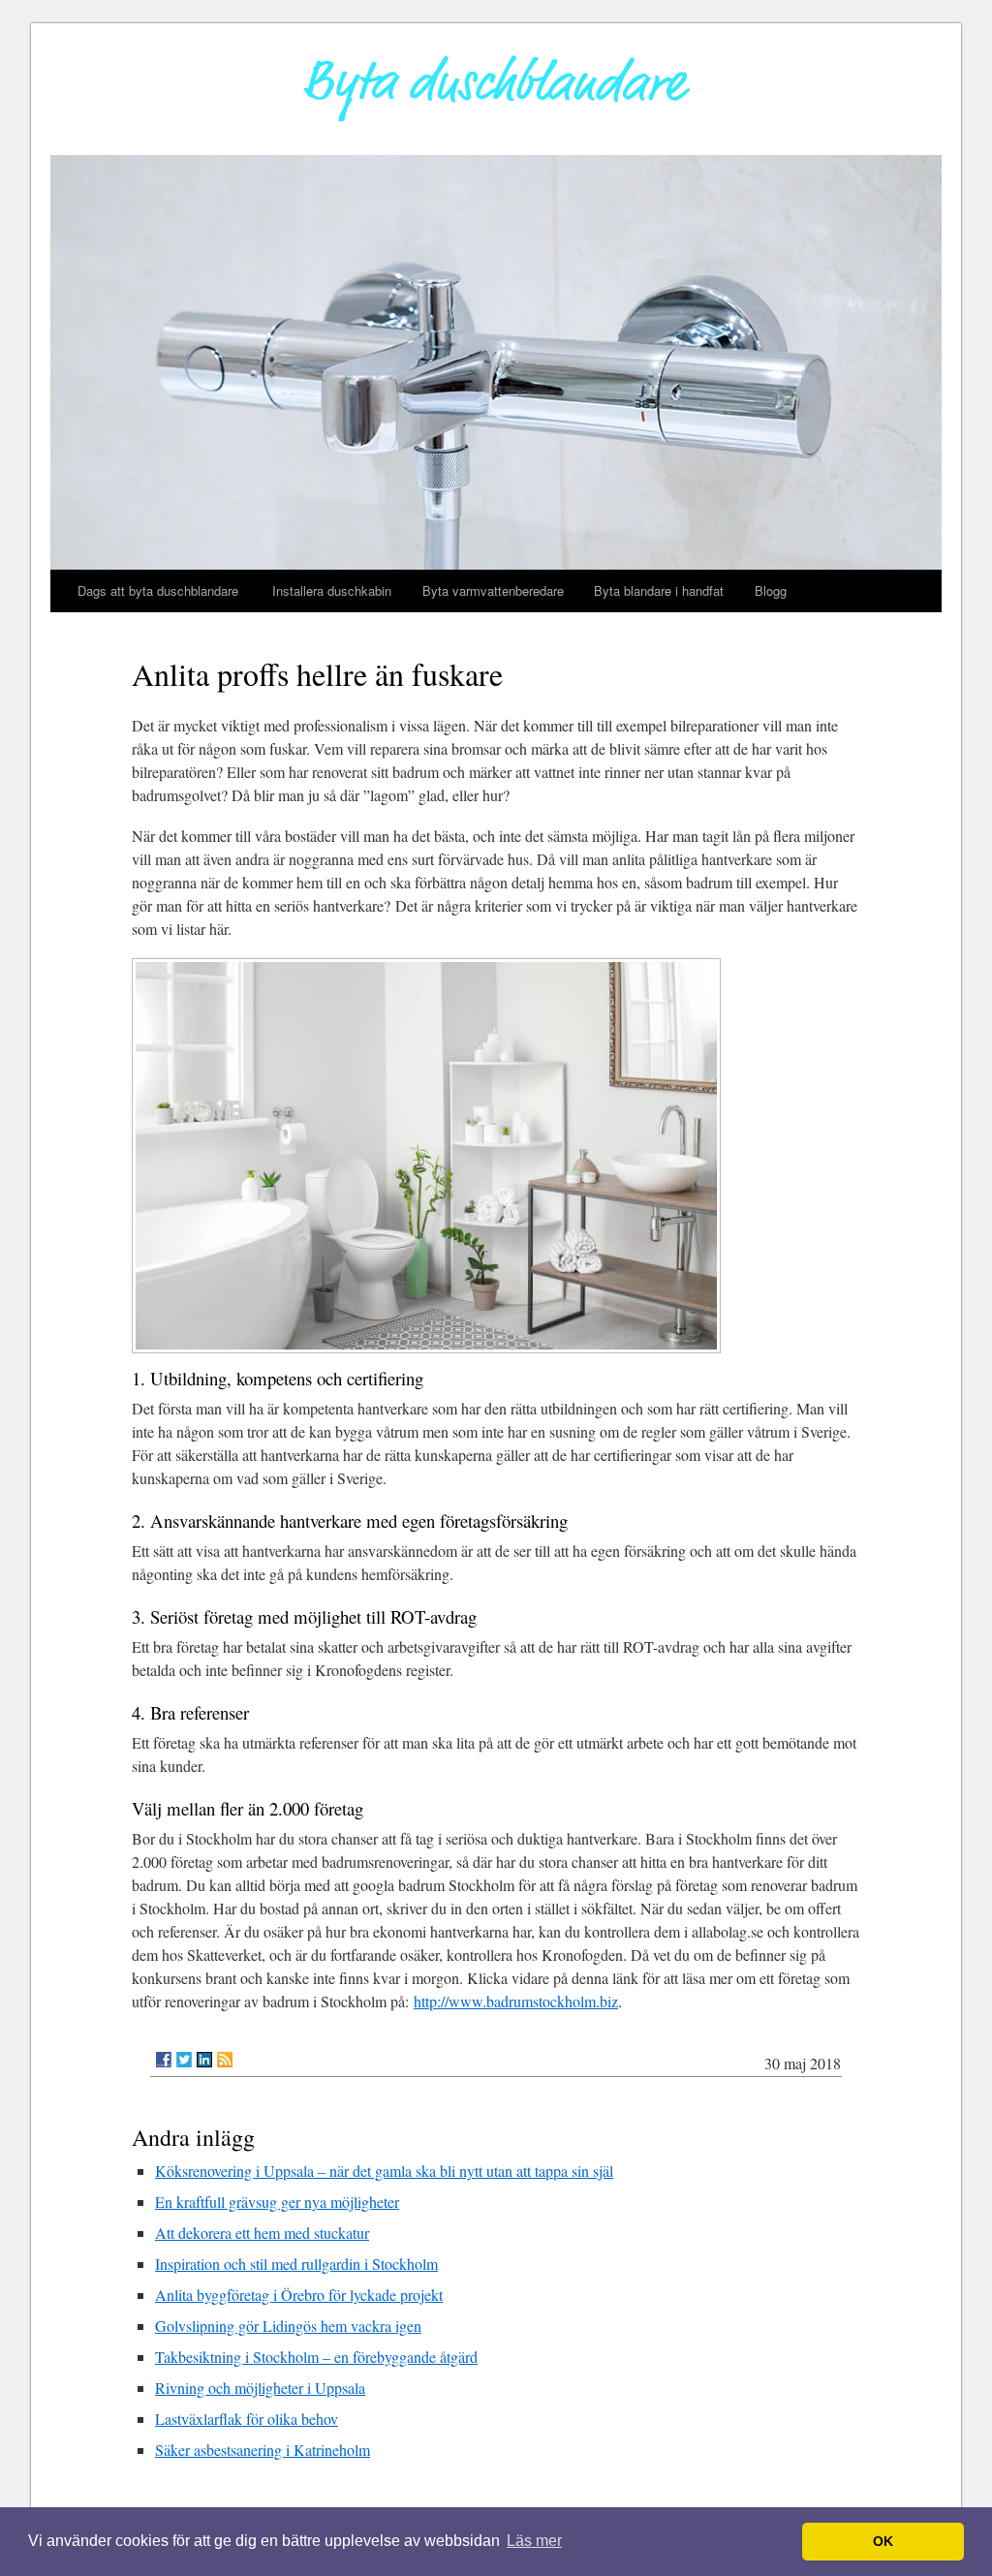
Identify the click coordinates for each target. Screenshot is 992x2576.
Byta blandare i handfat (659, 590)
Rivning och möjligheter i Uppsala (260, 2388)
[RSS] (225, 2060)
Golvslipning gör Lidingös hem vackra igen (288, 2326)
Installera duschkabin (332, 590)
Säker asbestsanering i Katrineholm (263, 2450)
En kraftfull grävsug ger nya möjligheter (277, 2202)
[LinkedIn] (204, 2060)
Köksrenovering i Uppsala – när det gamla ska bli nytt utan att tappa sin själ (384, 2171)
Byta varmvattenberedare (493, 590)
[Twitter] (184, 2060)
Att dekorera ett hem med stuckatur (262, 2233)
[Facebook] (164, 2060)
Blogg (771, 590)
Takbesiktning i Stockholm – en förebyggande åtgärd (316, 2357)
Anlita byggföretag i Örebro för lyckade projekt (299, 2295)
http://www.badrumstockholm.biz (516, 2001)
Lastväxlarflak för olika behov (247, 2419)
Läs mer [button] (534, 2541)
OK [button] (883, 2541)
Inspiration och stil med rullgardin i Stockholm (296, 2264)
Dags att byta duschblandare (160, 590)
